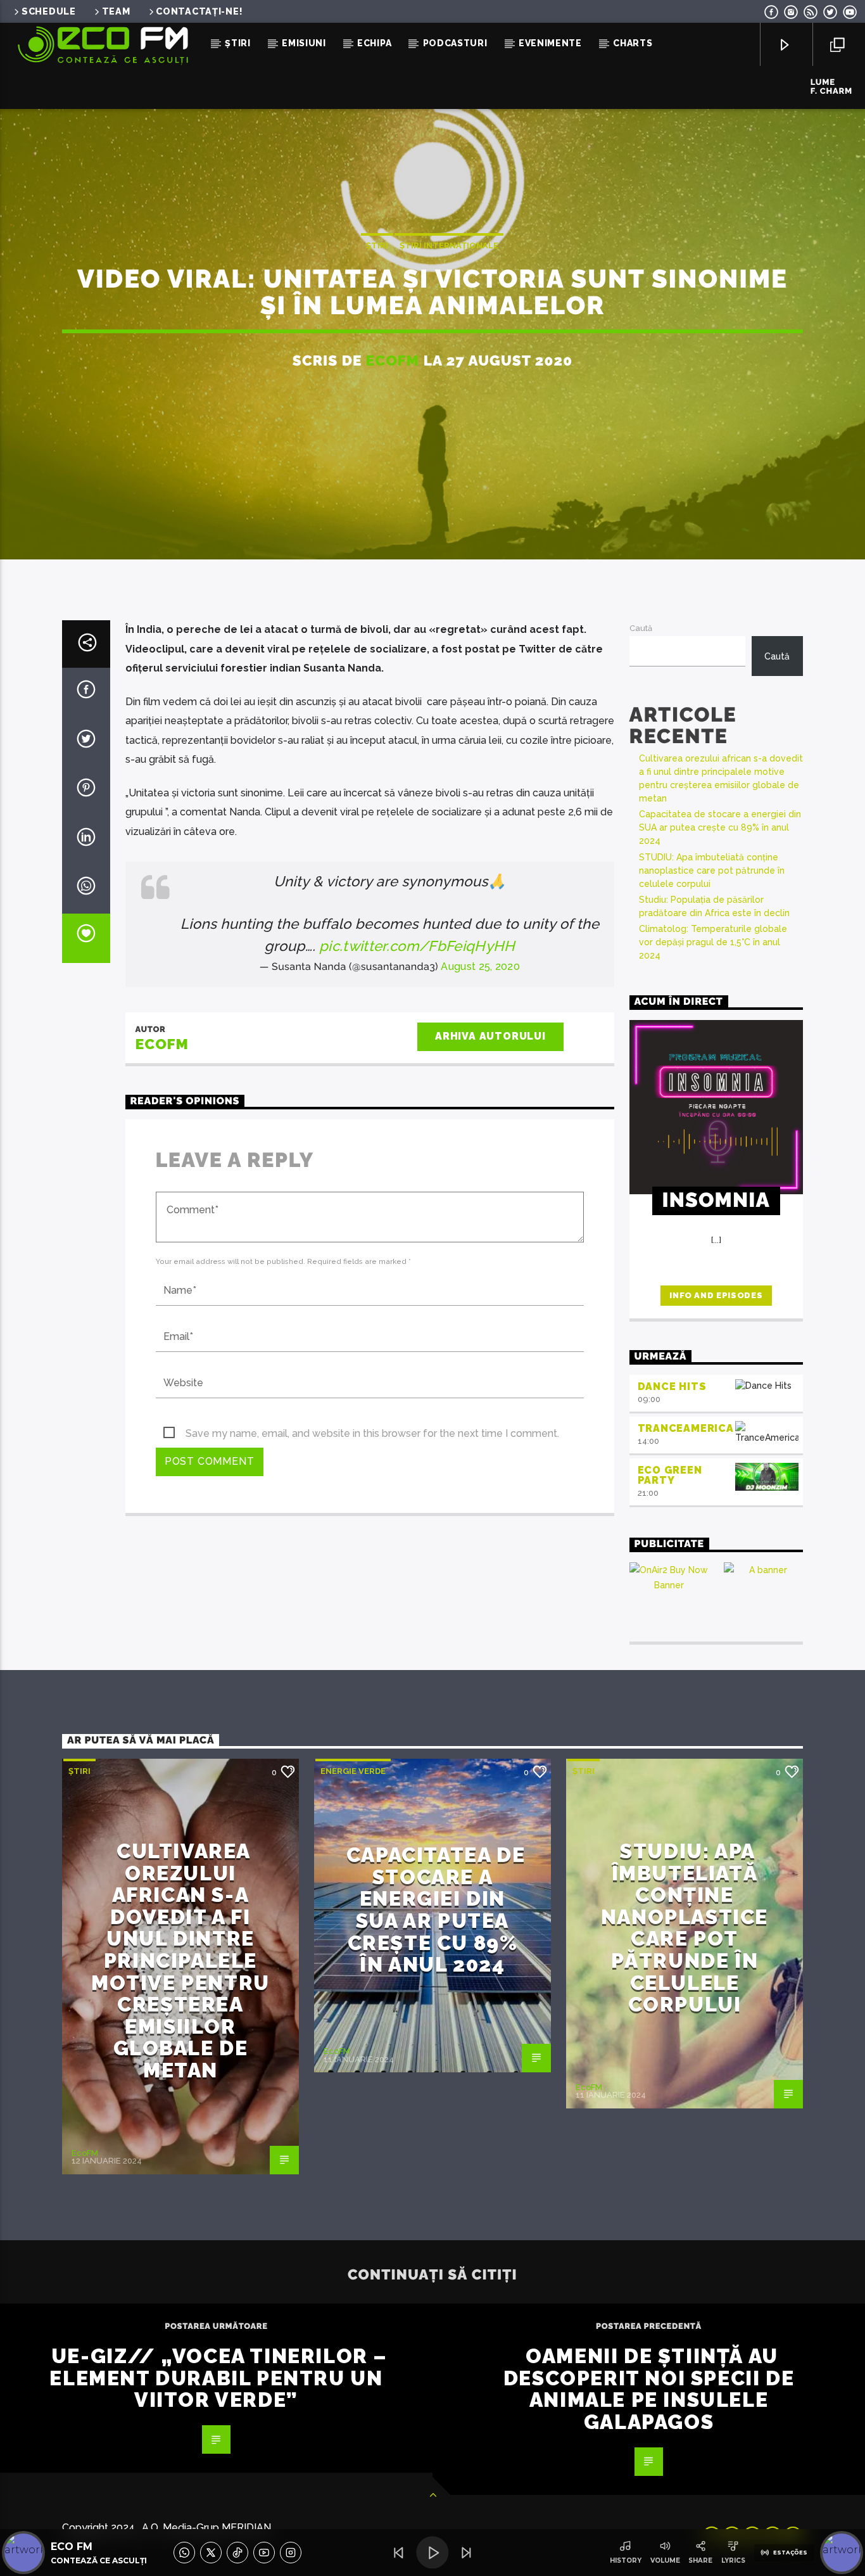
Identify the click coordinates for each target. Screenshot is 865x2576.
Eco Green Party (670, 1476)
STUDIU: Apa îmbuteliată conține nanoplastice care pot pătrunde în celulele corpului (712, 870)
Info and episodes (716, 1295)
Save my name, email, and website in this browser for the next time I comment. (372, 1433)
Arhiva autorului (490, 1036)
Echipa (374, 43)
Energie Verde (353, 1771)
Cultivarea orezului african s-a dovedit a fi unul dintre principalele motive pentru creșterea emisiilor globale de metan (180, 1961)
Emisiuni (304, 43)
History (626, 2560)
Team (116, 11)
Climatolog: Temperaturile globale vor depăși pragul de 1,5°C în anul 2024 (713, 942)
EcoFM (393, 360)
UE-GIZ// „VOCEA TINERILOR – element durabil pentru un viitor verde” (218, 2378)
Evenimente (550, 43)
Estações (790, 2553)
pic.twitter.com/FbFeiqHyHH (417, 946)
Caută (641, 628)
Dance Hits (672, 1387)
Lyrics (733, 2560)
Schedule (49, 11)
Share (700, 2560)
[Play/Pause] (432, 2553)
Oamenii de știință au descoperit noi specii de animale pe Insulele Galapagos (649, 2389)
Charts (633, 43)
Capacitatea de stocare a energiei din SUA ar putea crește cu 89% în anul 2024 (720, 827)
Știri (238, 43)
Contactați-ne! (199, 11)
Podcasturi (455, 43)
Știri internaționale (449, 245)
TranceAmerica (686, 1428)
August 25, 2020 (480, 966)
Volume (665, 2560)
